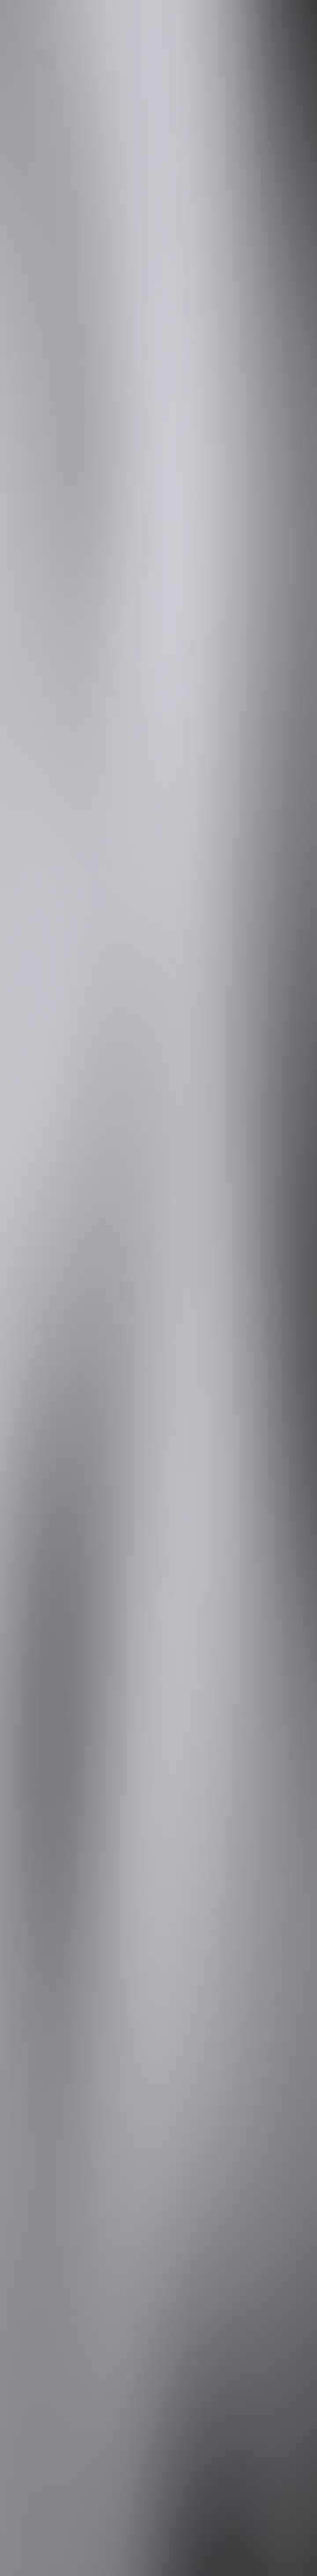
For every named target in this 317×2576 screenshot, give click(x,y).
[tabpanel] (158, 1961)
